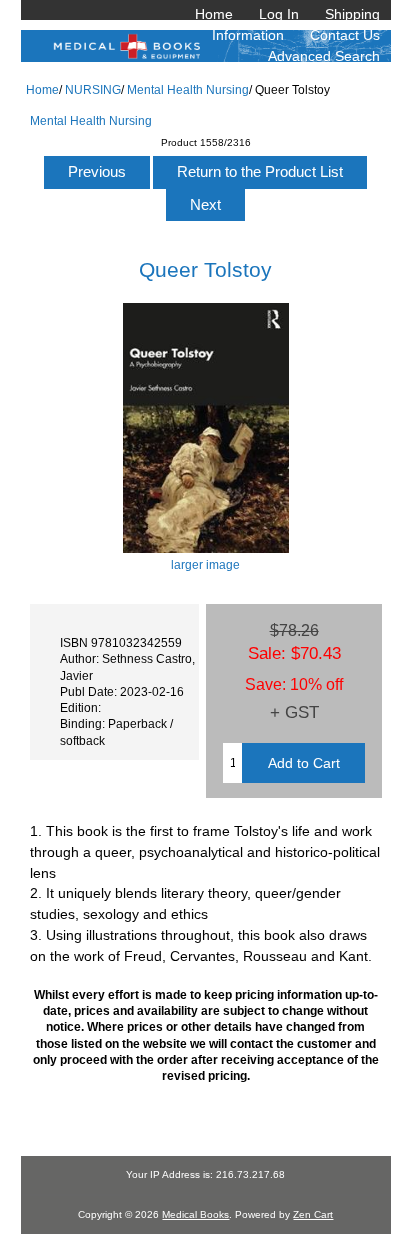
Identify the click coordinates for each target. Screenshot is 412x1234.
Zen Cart (313, 1214)
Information (248, 35)
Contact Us (345, 35)
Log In (279, 14)
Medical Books (195, 1214)
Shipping (352, 14)
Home (214, 14)
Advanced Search (324, 56)
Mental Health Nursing (188, 89)
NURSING (93, 89)
